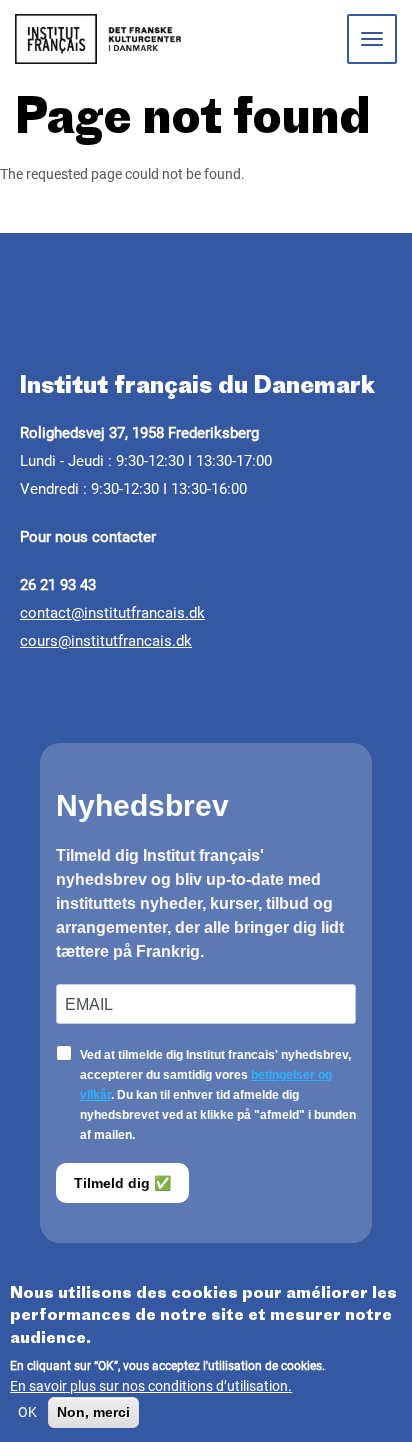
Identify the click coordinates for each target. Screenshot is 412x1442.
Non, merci (93, 1412)
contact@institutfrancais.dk (112, 613)
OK (27, 1412)
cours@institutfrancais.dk (106, 641)
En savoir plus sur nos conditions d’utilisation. (151, 1386)
